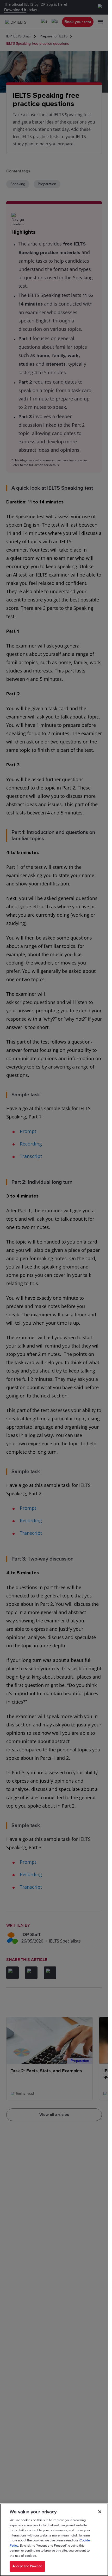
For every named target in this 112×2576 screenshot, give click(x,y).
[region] (54, 2540)
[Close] (100, 2512)
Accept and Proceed (27, 2566)
